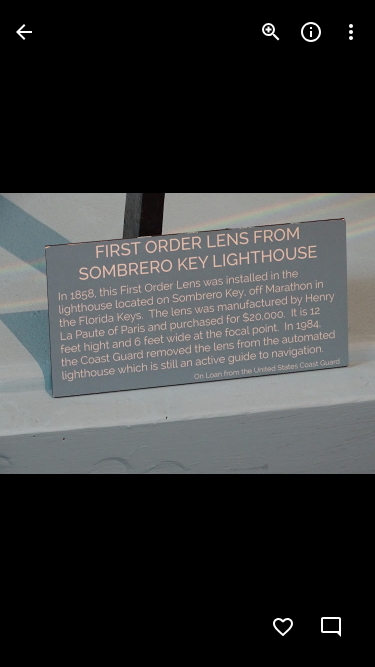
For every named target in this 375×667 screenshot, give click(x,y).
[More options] (351, 32)
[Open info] (311, 32)
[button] (56, 334)
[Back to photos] (24, 32)
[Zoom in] (271, 32)
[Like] (283, 627)
